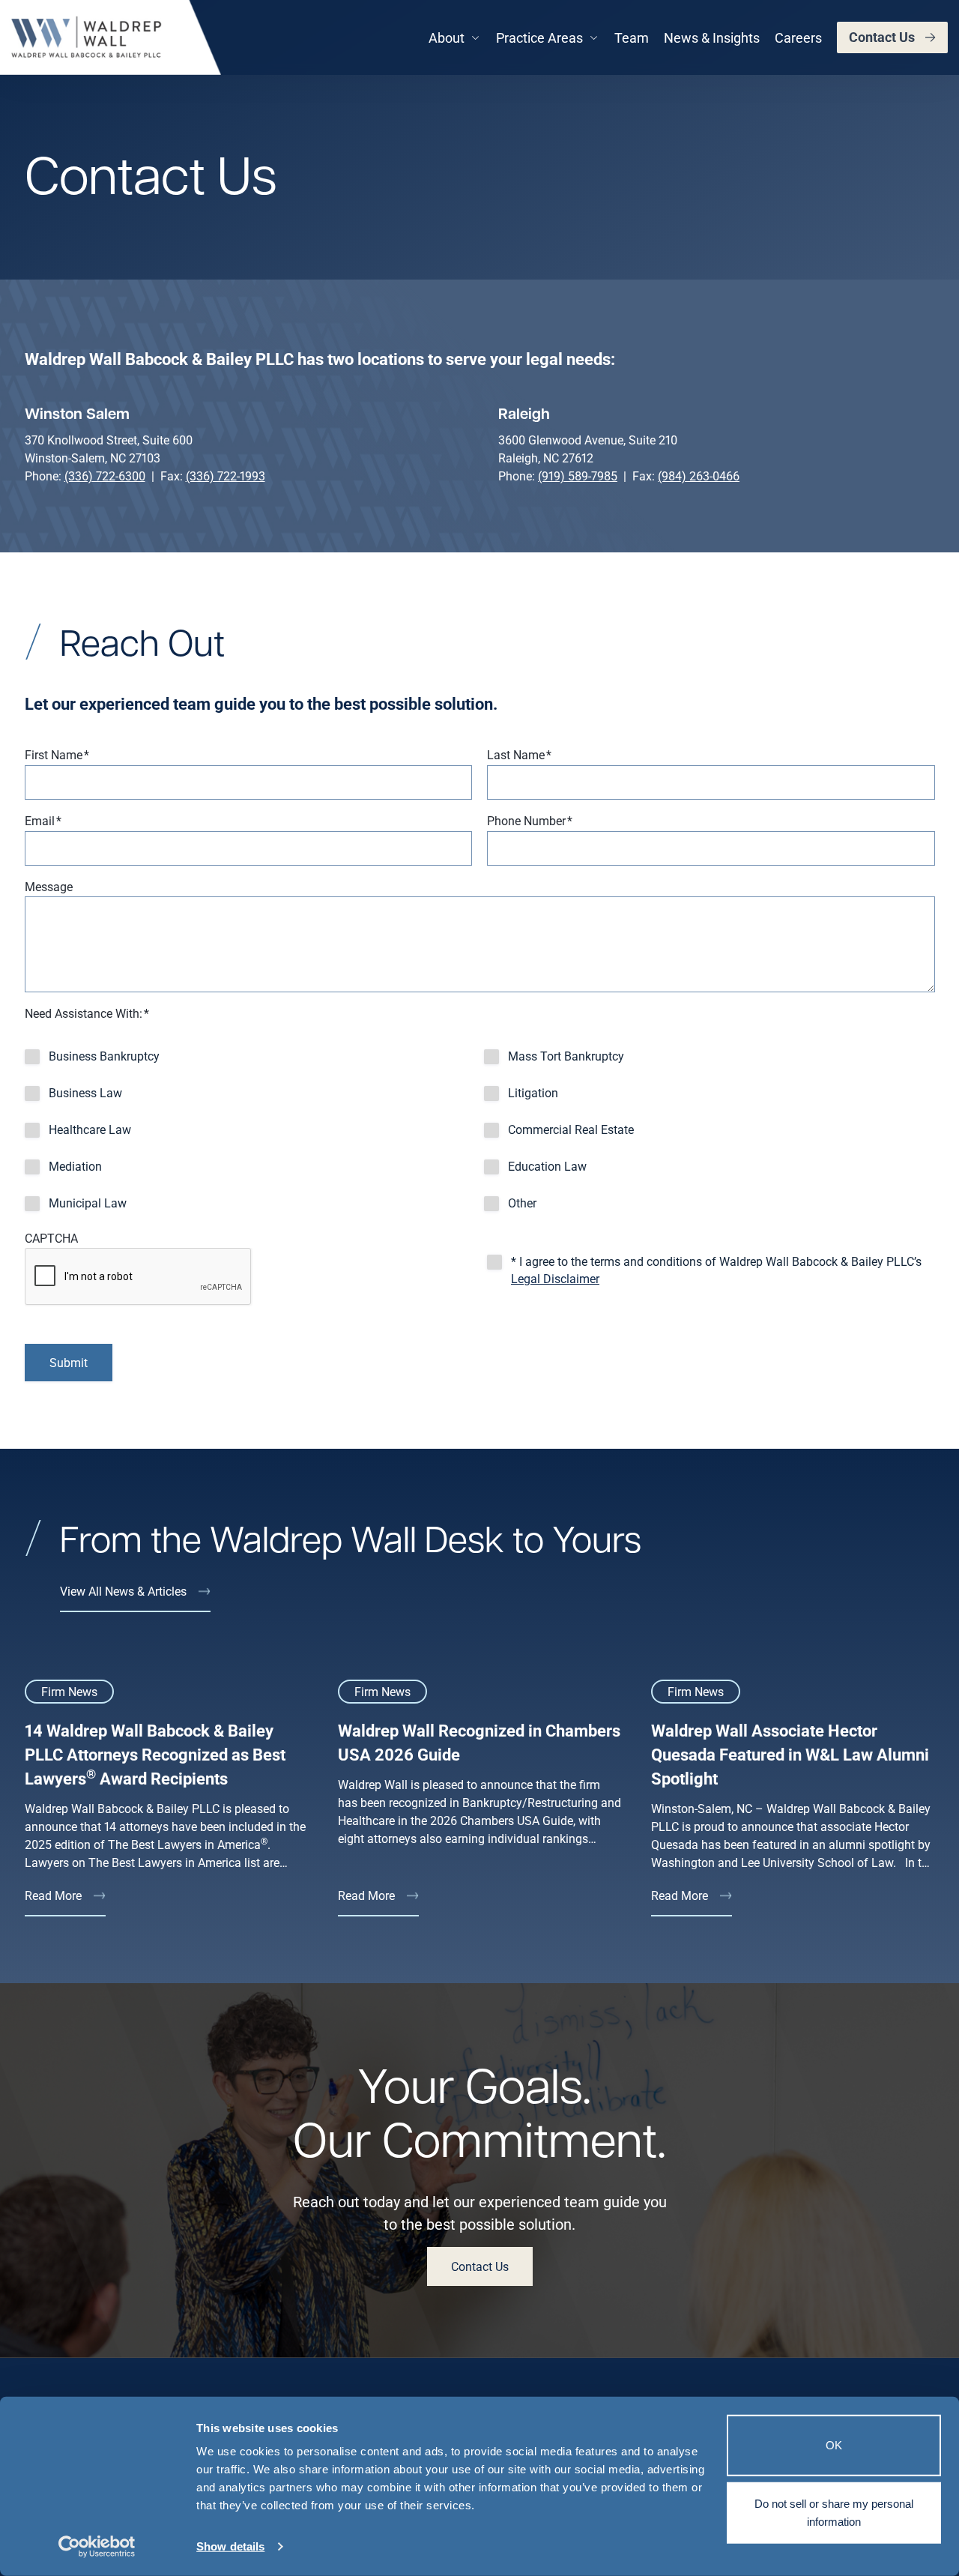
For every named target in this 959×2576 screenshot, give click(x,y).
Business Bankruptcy (104, 1056)
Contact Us (882, 37)
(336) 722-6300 (105, 476)
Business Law (85, 1092)
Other (522, 1203)
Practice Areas (539, 37)
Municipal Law (88, 1203)
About (447, 37)
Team (632, 37)
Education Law (547, 1166)
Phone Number (530, 820)
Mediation (75, 1166)
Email (43, 820)
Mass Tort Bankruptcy (566, 1056)
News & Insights (712, 37)
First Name (57, 754)
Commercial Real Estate (571, 1129)
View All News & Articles (123, 1591)
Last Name (519, 754)
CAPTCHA (51, 1238)
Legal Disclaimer (555, 1278)
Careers (798, 37)
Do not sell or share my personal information (834, 2512)
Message (49, 886)
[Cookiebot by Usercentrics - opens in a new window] (97, 2547)
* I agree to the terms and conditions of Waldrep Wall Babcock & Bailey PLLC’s (716, 1270)
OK (834, 2445)
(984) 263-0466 (699, 476)
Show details (230, 2546)
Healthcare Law (90, 1129)
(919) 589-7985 (578, 476)
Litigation (533, 1092)
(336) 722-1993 (226, 476)
